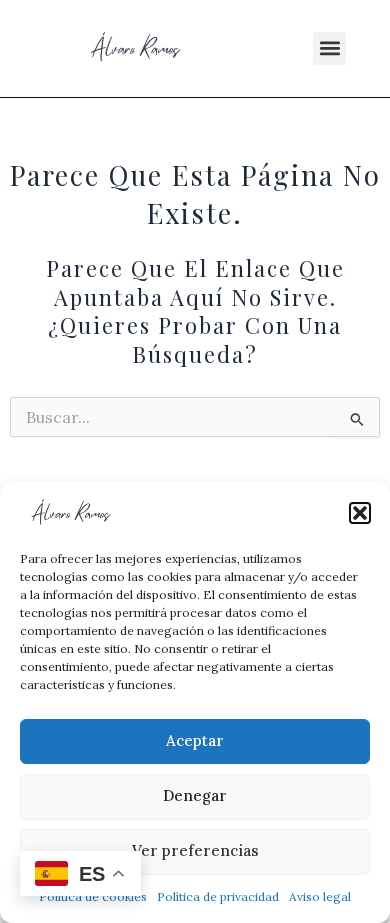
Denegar (195, 795)
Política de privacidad (218, 896)
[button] (360, 513)
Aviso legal (320, 896)
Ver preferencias (195, 850)
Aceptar (195, 740)
